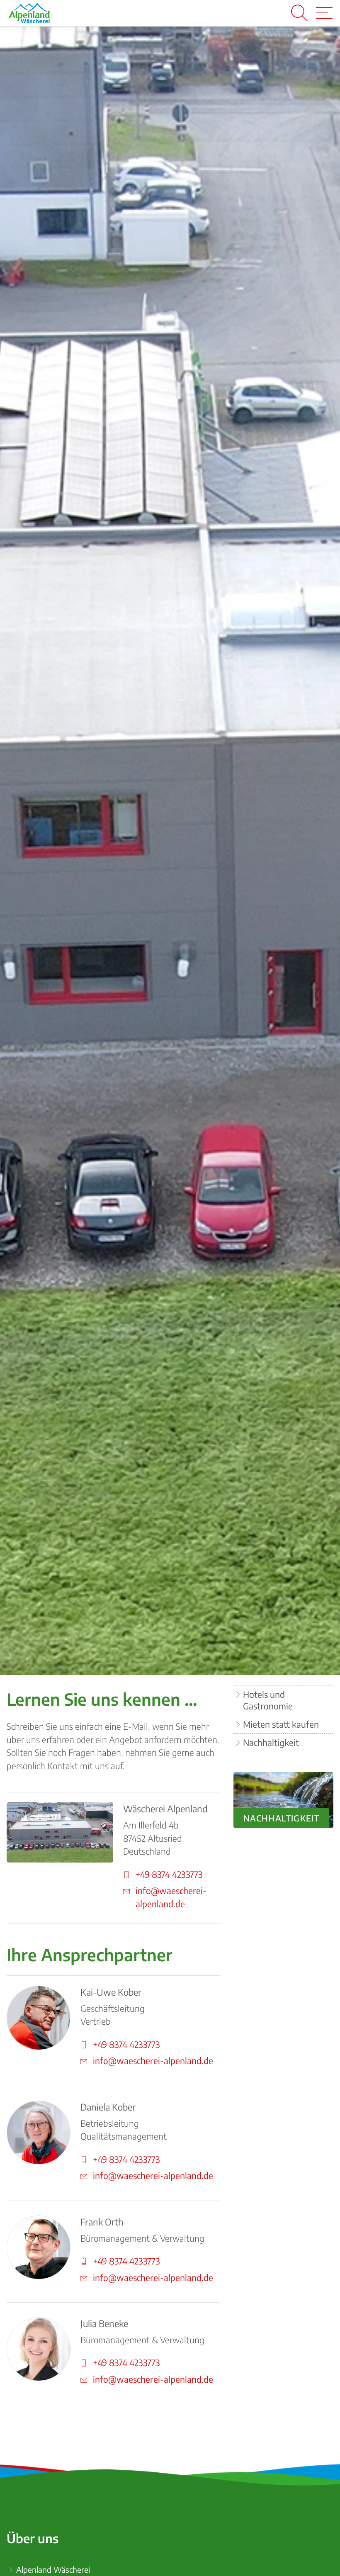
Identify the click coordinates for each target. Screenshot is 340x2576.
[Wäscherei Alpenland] (29, 13)
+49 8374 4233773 (169, 1874)
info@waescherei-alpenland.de (171, 1897)
